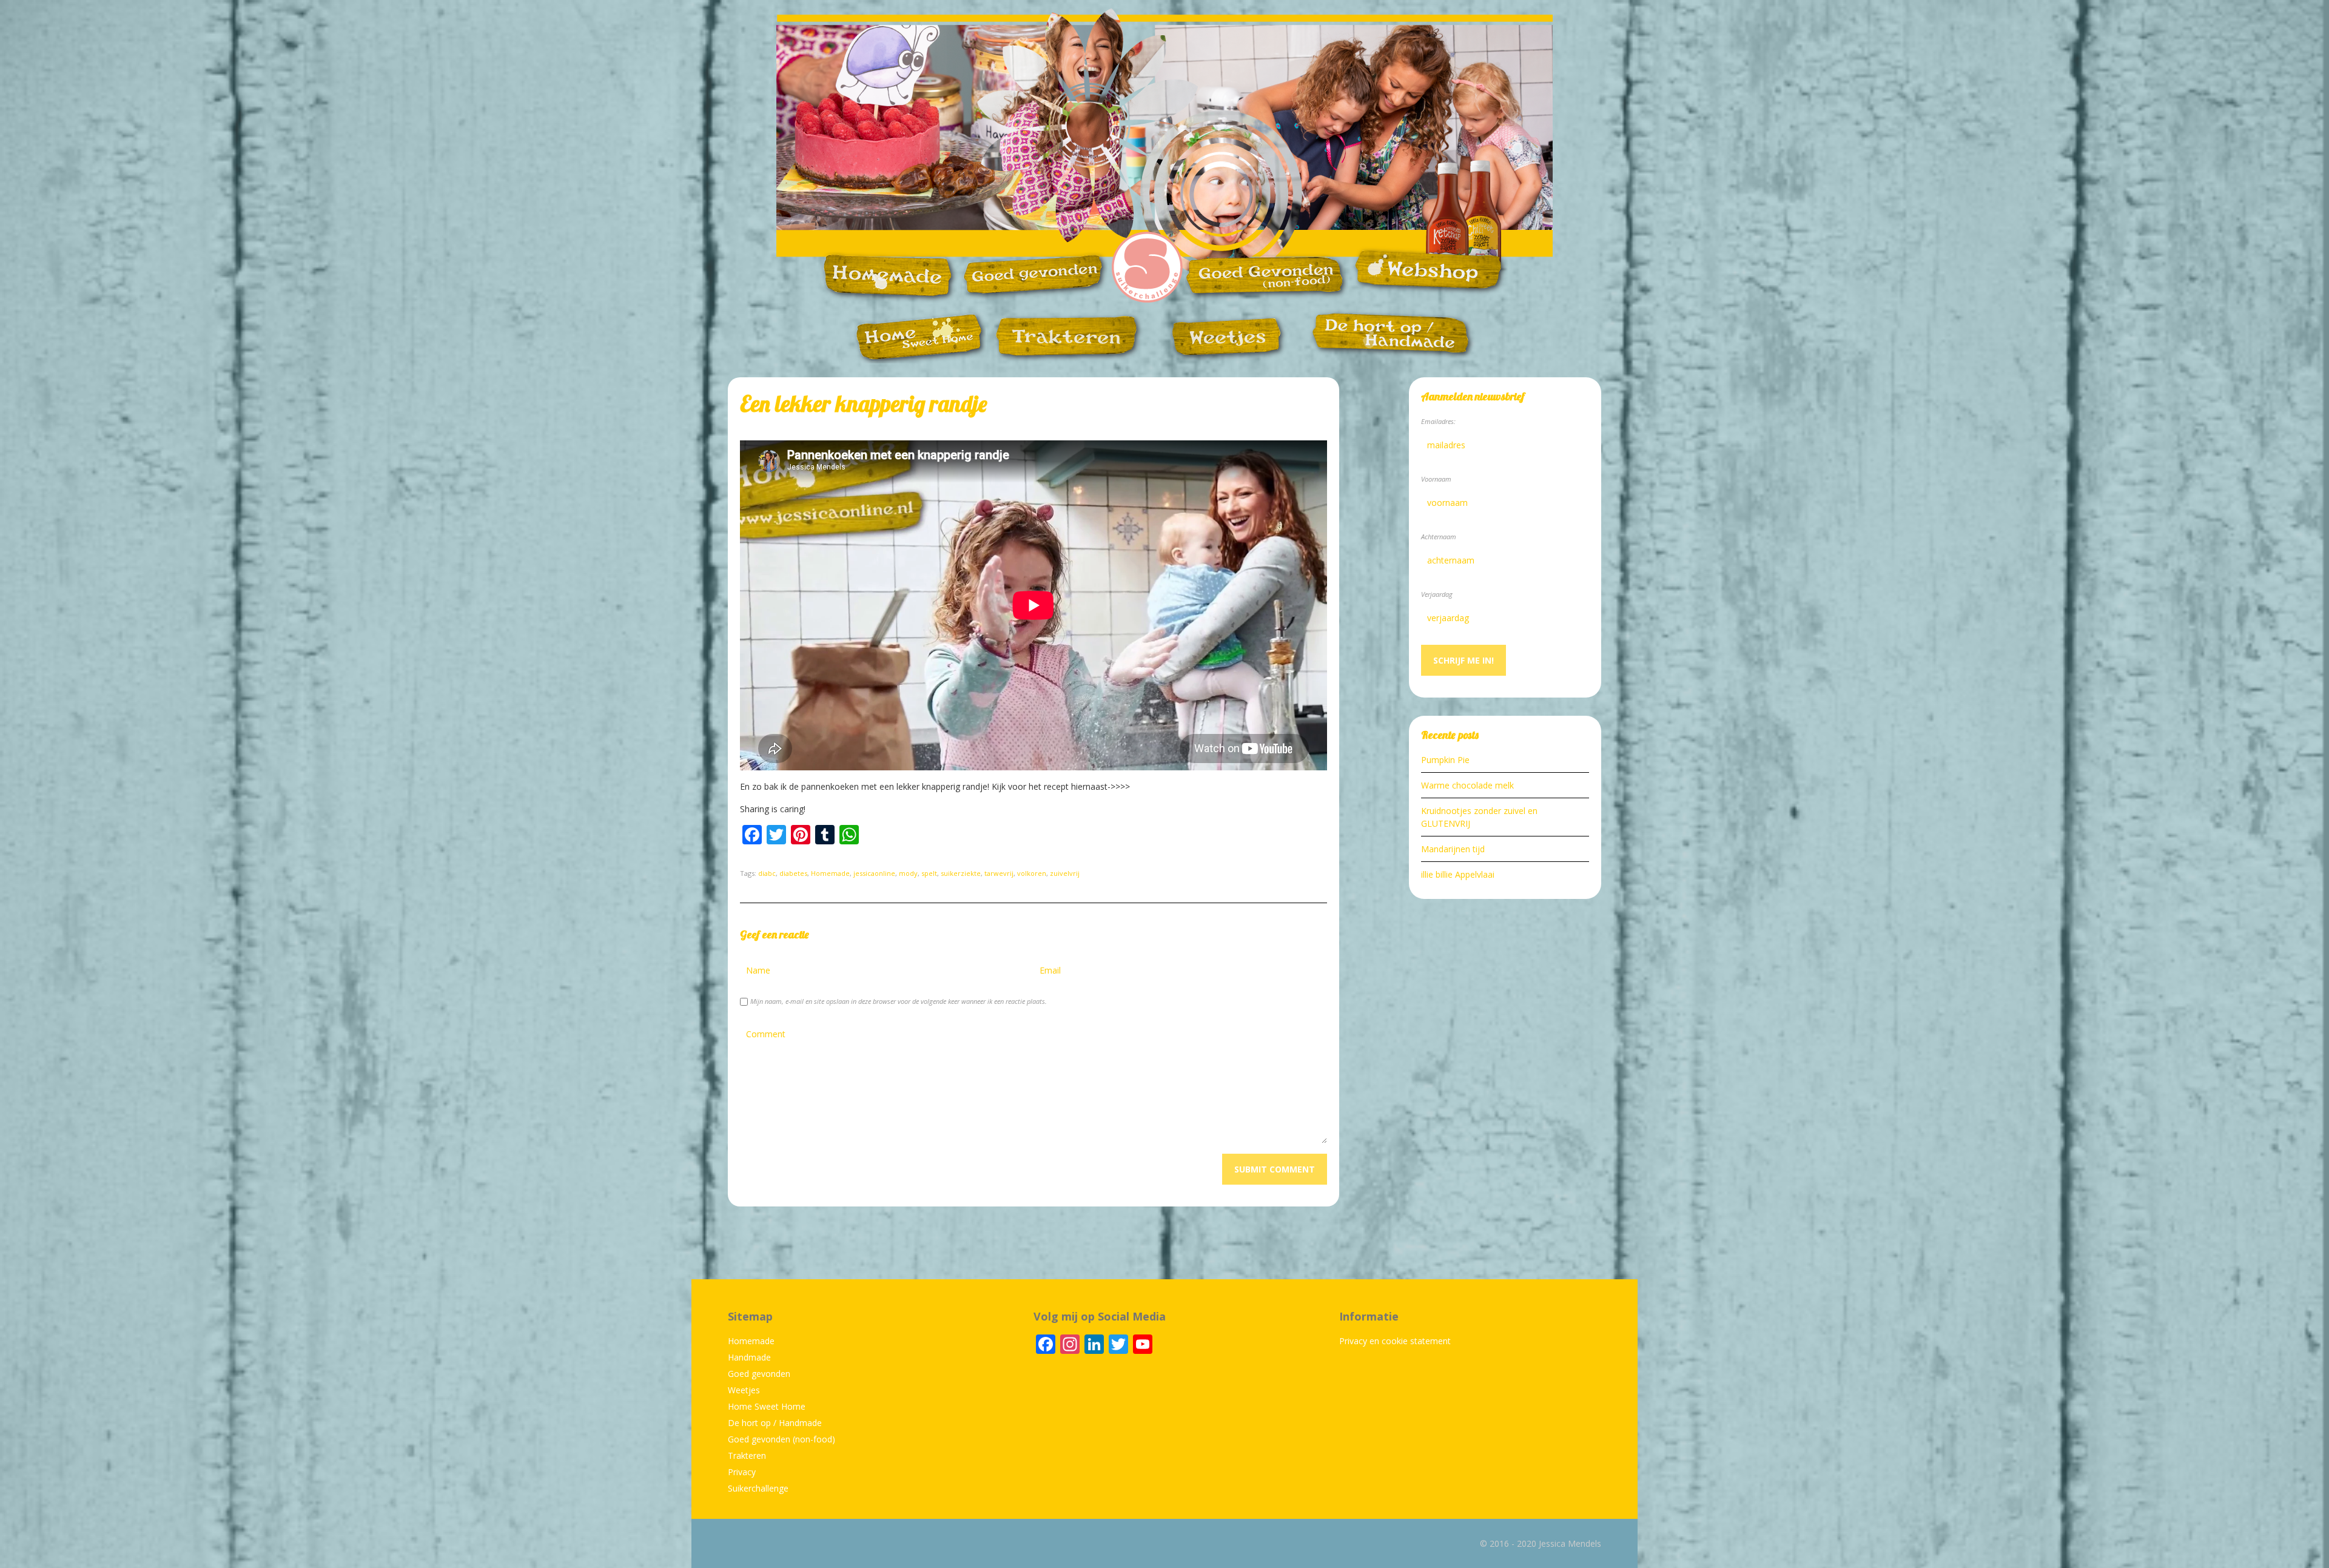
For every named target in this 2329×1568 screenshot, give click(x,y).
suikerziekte (961, 873)
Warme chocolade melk (1467, 785)
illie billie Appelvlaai (1458, 874)
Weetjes (744, 1390)
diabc (767, 873)
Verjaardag (1437, 594)
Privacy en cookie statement (1395, 1341)
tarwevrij (999, 873)
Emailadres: (1438, 421)
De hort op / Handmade (775, 1423)
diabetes (793, 873)
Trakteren (747, 1455)
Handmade (749, 1357)
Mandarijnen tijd (1453, 849)
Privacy (742, 1472)
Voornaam (1436, 479)
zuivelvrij (1065, 873)
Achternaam (1439, 537)
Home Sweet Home (767, 1406)
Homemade (830, 873)
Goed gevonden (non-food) (781, 1439)
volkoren (1032, 873)
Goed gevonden (759, 1374)
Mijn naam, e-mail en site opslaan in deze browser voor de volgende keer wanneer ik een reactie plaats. (899, 1001)
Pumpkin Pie (1445, 760)
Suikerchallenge (758, 1488)
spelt (929, 873)
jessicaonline (874, 873)
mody (908, 873)
